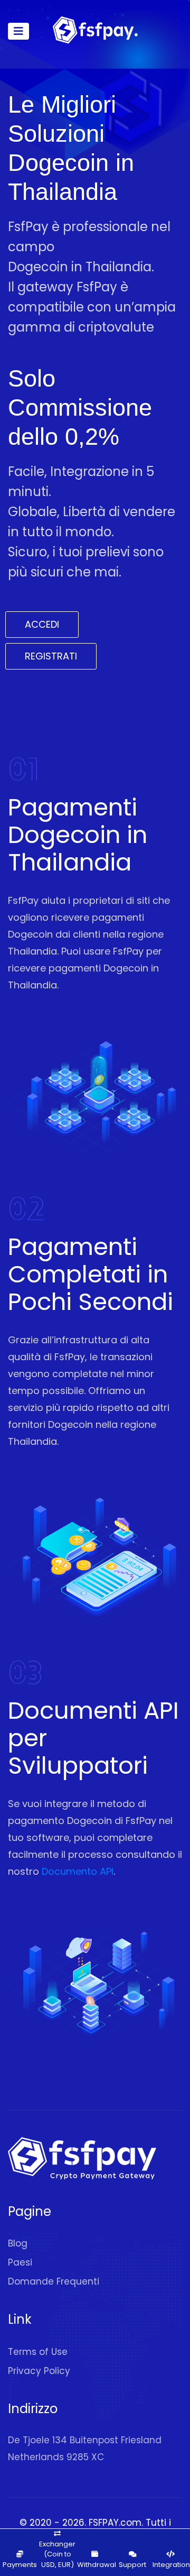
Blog (18, 2243)
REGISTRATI (51, 656)
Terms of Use (38, 2352)
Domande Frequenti (54, 2281)
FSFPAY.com (115, 2523)
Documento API (78, 1871)
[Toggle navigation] (18, 31)
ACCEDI (42, 624)
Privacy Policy (39, 2371)
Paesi (20, 2262)
